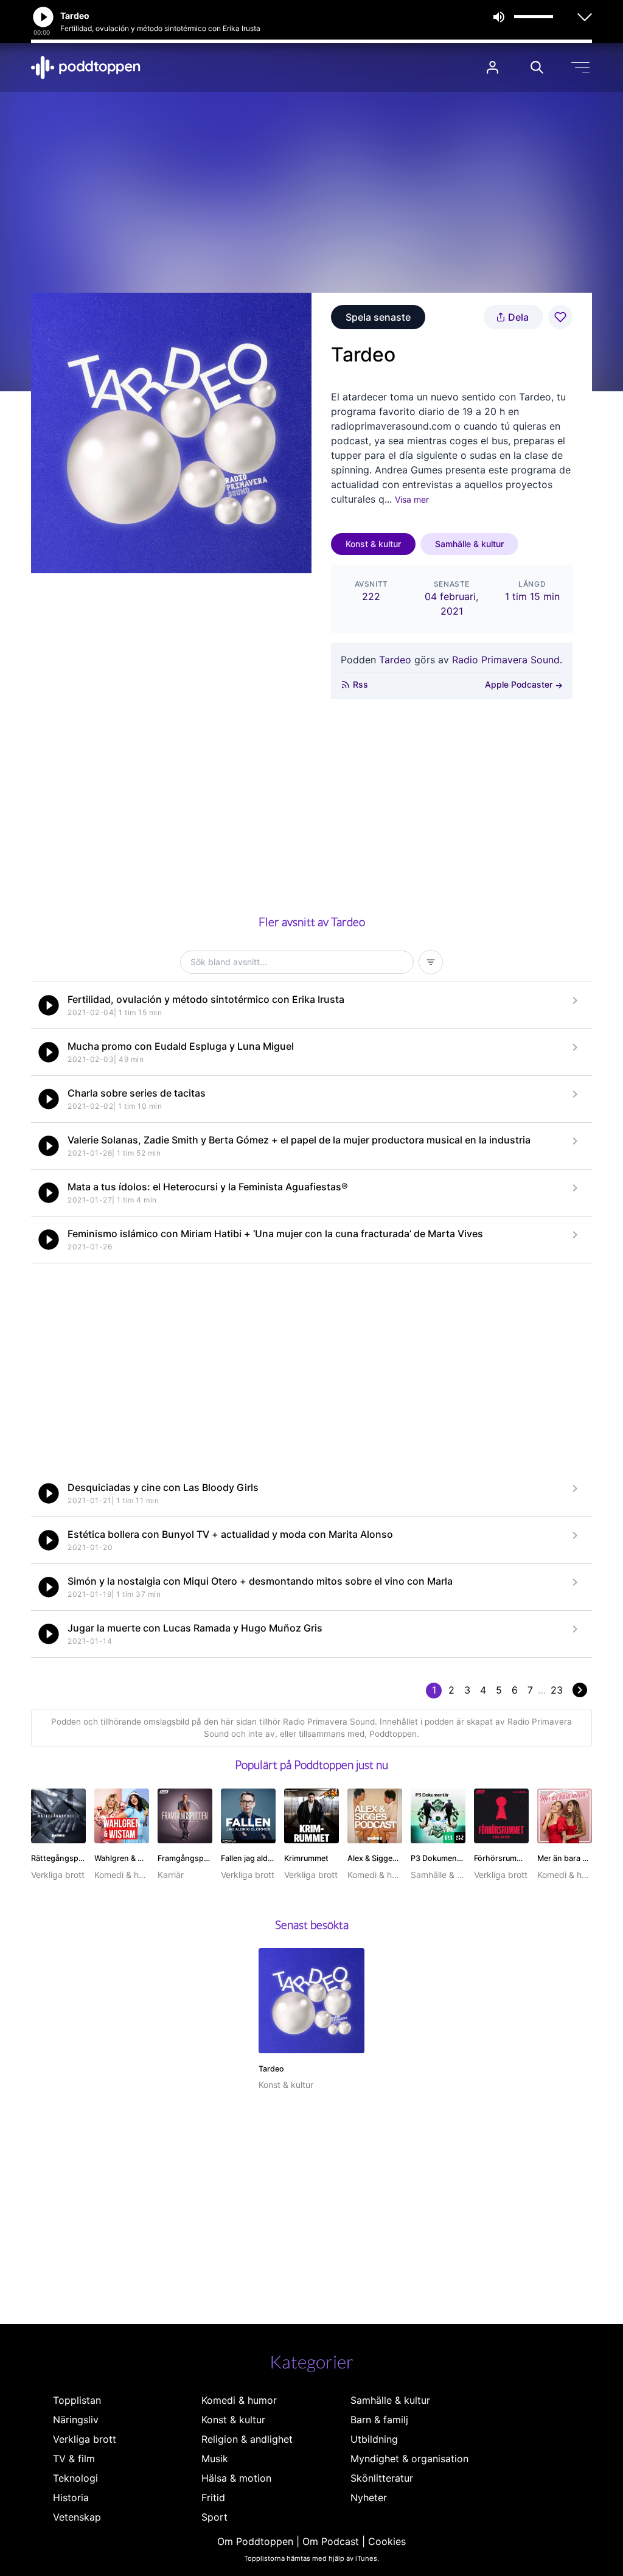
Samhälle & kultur (469, 544)
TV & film (74, 2459)
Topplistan (77, 2400)
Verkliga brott (85, 2439)
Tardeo (395, 660)
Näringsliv (76, 2420)
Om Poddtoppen (255, 2541)
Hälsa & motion (236, 2478)
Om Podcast (331, 2541)
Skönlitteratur (382, 2478)
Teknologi (75, 2478)
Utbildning (374, 2439)
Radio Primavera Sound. (507, 660)
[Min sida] (492, 67)
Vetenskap (77, 2517)
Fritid (213, 2497)
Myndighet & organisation (409, 2459)
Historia (71, 2497)
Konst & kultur (373, 544)
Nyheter (369, 2497)
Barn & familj (379, 2420)
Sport (214, 2517)
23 (557, 1690)
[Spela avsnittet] (49, 1005)
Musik (215, 2459)
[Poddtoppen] (86, 68)
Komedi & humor (239, 2400)
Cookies (387, 2541)
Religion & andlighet (247, 2439)
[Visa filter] (431, 962)
